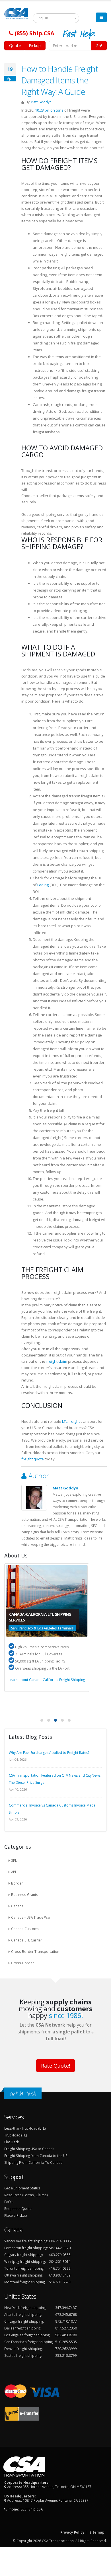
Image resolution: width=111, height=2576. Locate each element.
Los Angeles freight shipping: (27, 2335)
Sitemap (97, 2532)
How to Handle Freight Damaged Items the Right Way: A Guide (60, 80)
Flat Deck (12, 2142)
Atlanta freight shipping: (23, 2314)
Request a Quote (18, 2208)
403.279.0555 (60, 2255)
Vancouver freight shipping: (26, 2241)
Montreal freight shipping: (25, 2282)
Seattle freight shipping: (23, 2355)
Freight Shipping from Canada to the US (36, 2156)
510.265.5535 (66, 2342)
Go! (99, 46)
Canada (17, 1906)
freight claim (57, 1361)
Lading (43, 885)
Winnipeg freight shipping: (25, 2261)
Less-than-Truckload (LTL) (25, 2128)
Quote (15, 45)
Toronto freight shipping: (24, 2268)
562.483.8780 (66, 2335)
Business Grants (25, 1894)
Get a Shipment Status (22, 2188)
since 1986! (66, 2015)
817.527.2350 (66, 2328)
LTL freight (71, 1421)
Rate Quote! (55, 2066)
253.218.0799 (66, 2355)
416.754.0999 (60, 2268)
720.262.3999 (66, 2349)
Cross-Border (22, 1963)
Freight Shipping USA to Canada (29, 2149)
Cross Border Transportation (35, 1951)
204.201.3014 (60, 2261)
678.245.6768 (66, 2314)
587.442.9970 (60, 2248)
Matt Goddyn (41, 102)
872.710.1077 (66, 2321)
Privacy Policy (72, 2532)
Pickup (35, 45)
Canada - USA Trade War (31, 1917)
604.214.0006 (60, 2241)
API (14, 1872)
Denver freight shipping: (23, 2349)
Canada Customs (25, 1929)
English (42, 18)
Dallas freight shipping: (23, 2328)
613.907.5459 (60, 2275)
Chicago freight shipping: (24, 2321)
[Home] (19, 16)
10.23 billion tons (49, 110)
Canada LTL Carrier (27, 1940)
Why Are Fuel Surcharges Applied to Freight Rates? (49, 1753)
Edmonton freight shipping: (26, 2248)
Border (17, 1883)
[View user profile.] (34, 1498)
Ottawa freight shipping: (23, 2275)
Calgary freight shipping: (24, 2255)
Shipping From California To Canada (33, 2162)
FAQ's (9, 2202)
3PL (14, 1860)
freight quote (33, 1459)
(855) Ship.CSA (31, 2509)
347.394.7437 (66, 2308)
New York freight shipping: (25, 2308)
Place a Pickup (16, 2215)
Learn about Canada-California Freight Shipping (47, 1680)
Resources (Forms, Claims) (26, 2195)
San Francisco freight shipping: (29, 2342)
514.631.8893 (60, 2282)
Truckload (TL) (16, 2135)
